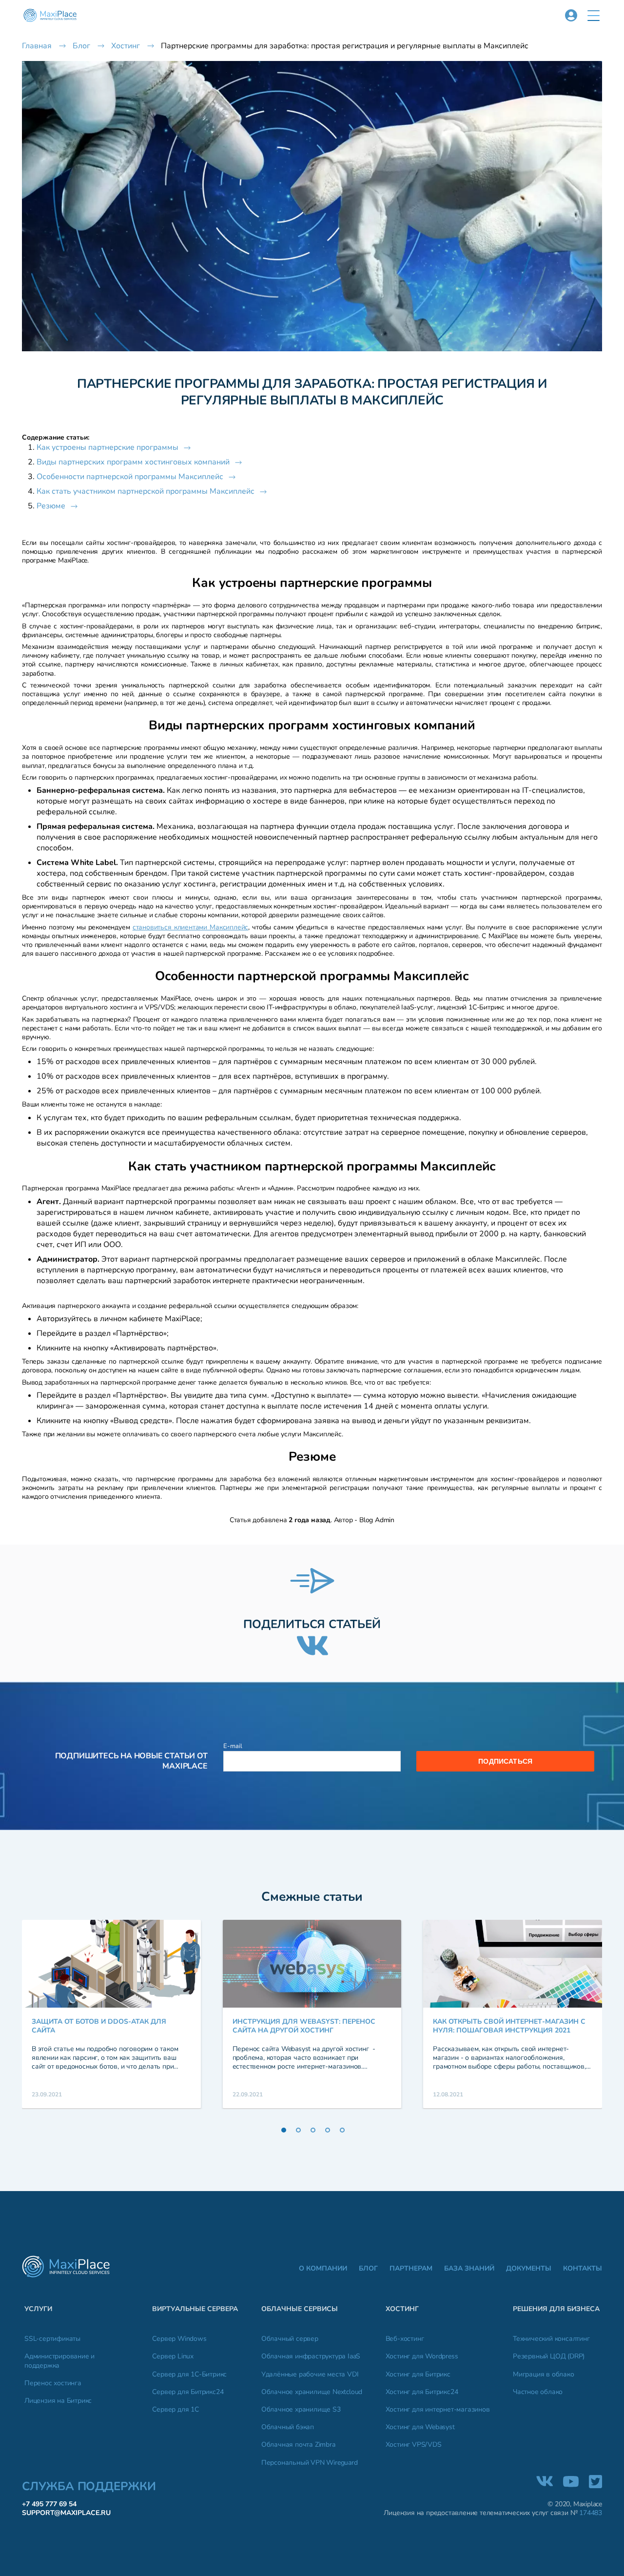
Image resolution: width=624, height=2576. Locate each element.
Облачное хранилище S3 (301, 2410)
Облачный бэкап (288, 2427)
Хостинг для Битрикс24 (422, 2392)
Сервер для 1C (175, 2410)
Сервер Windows (179, 2339)
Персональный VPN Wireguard (310, 2463)
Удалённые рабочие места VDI (310, 2375)
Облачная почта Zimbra (298, 2445)
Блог (368, 2269)
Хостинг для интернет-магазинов (438, 2410)
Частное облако (538, 2392)
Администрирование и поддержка (59, 2361)
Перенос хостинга (53, 2383)
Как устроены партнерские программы (107, 447)
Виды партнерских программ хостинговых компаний (133, 462)
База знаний (469, 2269)
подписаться (505, 1761)
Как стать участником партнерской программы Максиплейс (146, 491)
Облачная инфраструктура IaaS (311, 2356)
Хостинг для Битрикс (418, 2375)
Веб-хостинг (405, 2339)
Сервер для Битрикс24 (188, 2392)
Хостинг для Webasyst (420, 2427)
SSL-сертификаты (52, 2339)
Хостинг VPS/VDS (414, 2445)
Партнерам (411, 2269)
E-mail (233, 1746)
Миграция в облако (544, 2375)
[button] (594, 16)
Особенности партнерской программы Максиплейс (130, 477)
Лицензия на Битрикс (58, 2401)
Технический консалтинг (551, 2339)
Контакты (583, 2269)
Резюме (51, 506)
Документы (529, 2269)
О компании (323, 2269)
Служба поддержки (89, 2486)
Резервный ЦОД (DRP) (549, 2356)
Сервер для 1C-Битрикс (189, 2375)
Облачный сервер (290, 2339)
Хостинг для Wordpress (422, 2356)
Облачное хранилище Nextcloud (312, 2392)
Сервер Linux (173, 2356)
